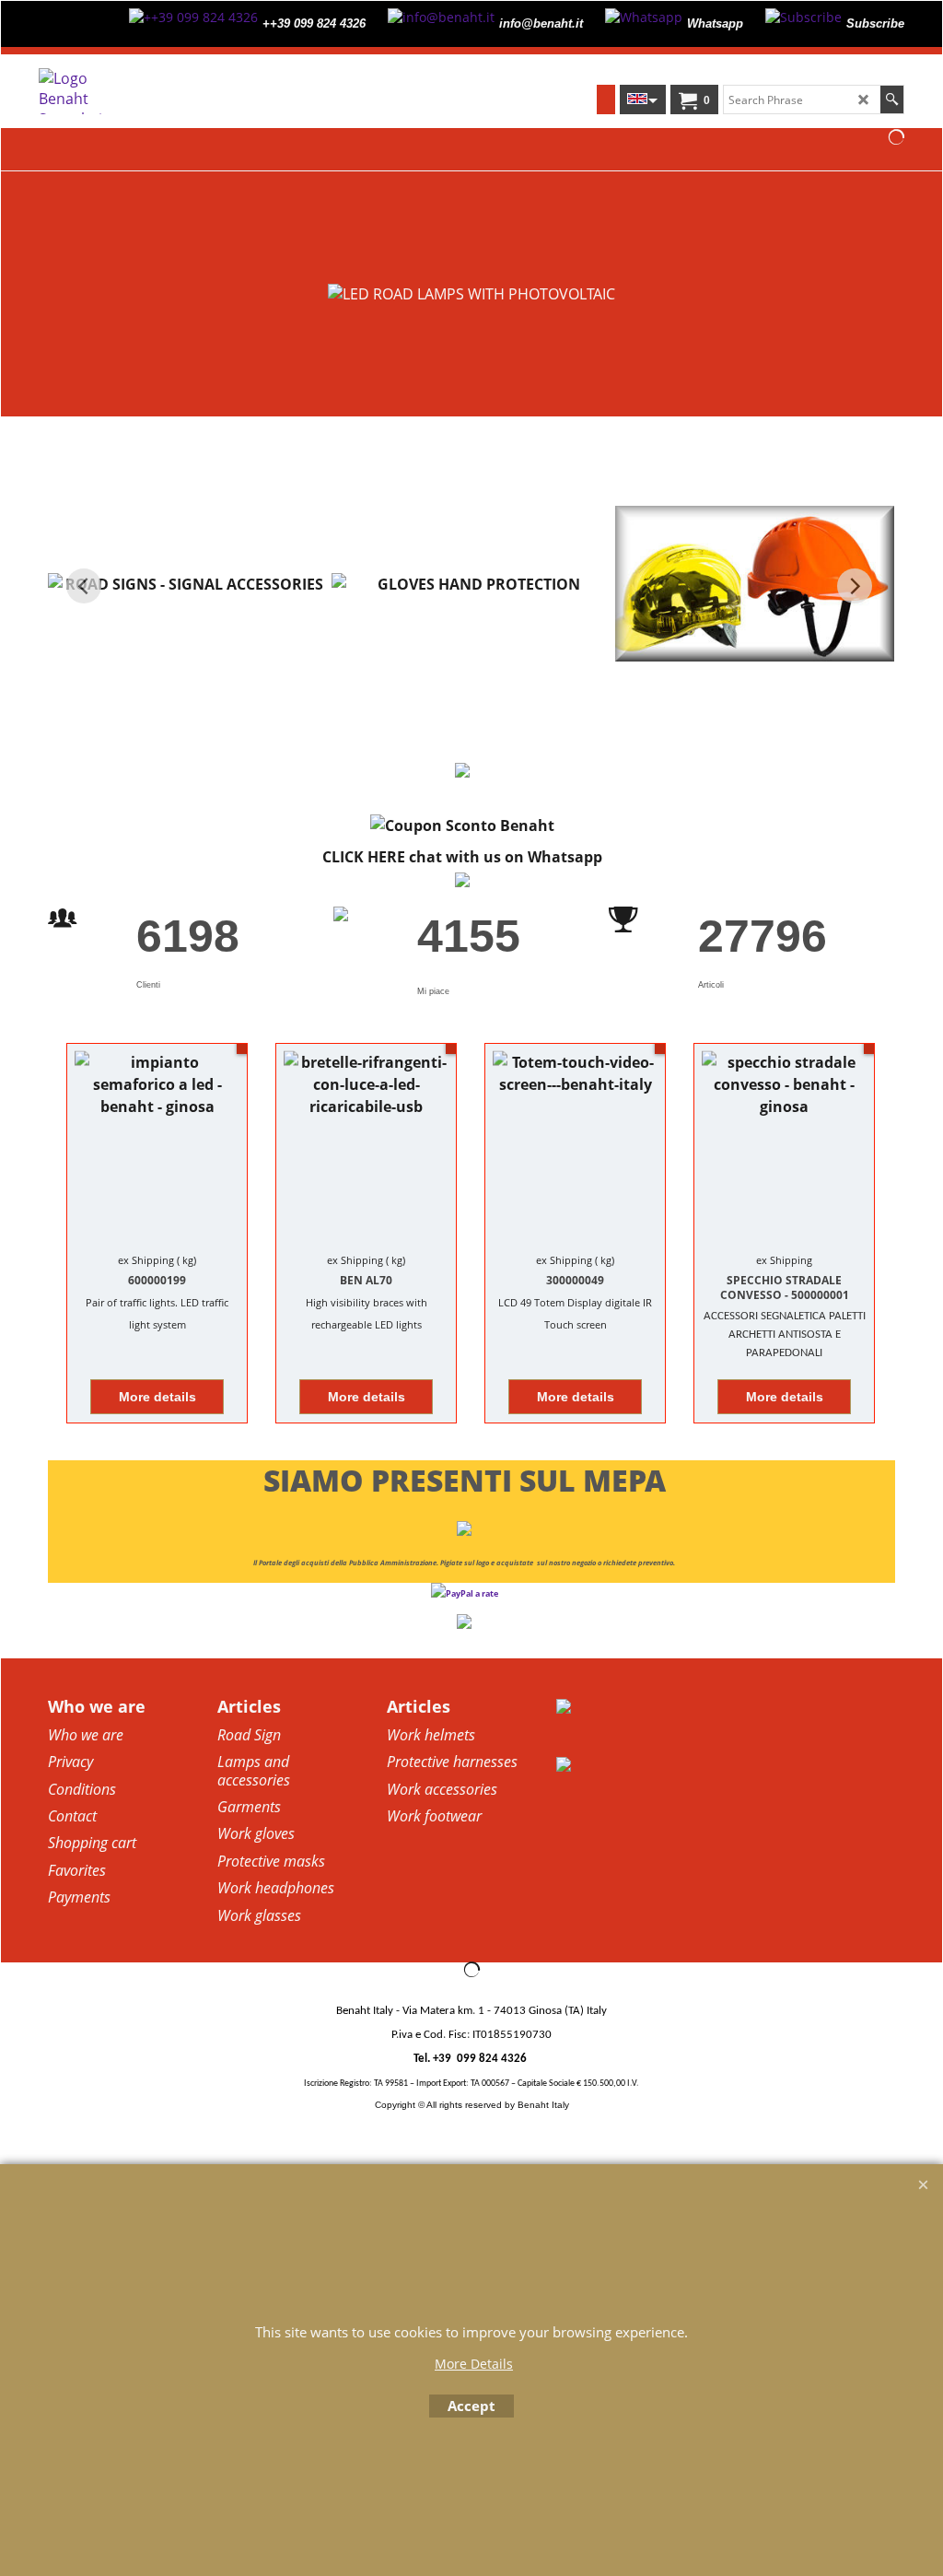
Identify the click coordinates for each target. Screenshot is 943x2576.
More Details (474, 2364)
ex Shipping (146, 1260)
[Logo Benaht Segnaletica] (147, 91)
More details (157, 1397)
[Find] (892, 100)
